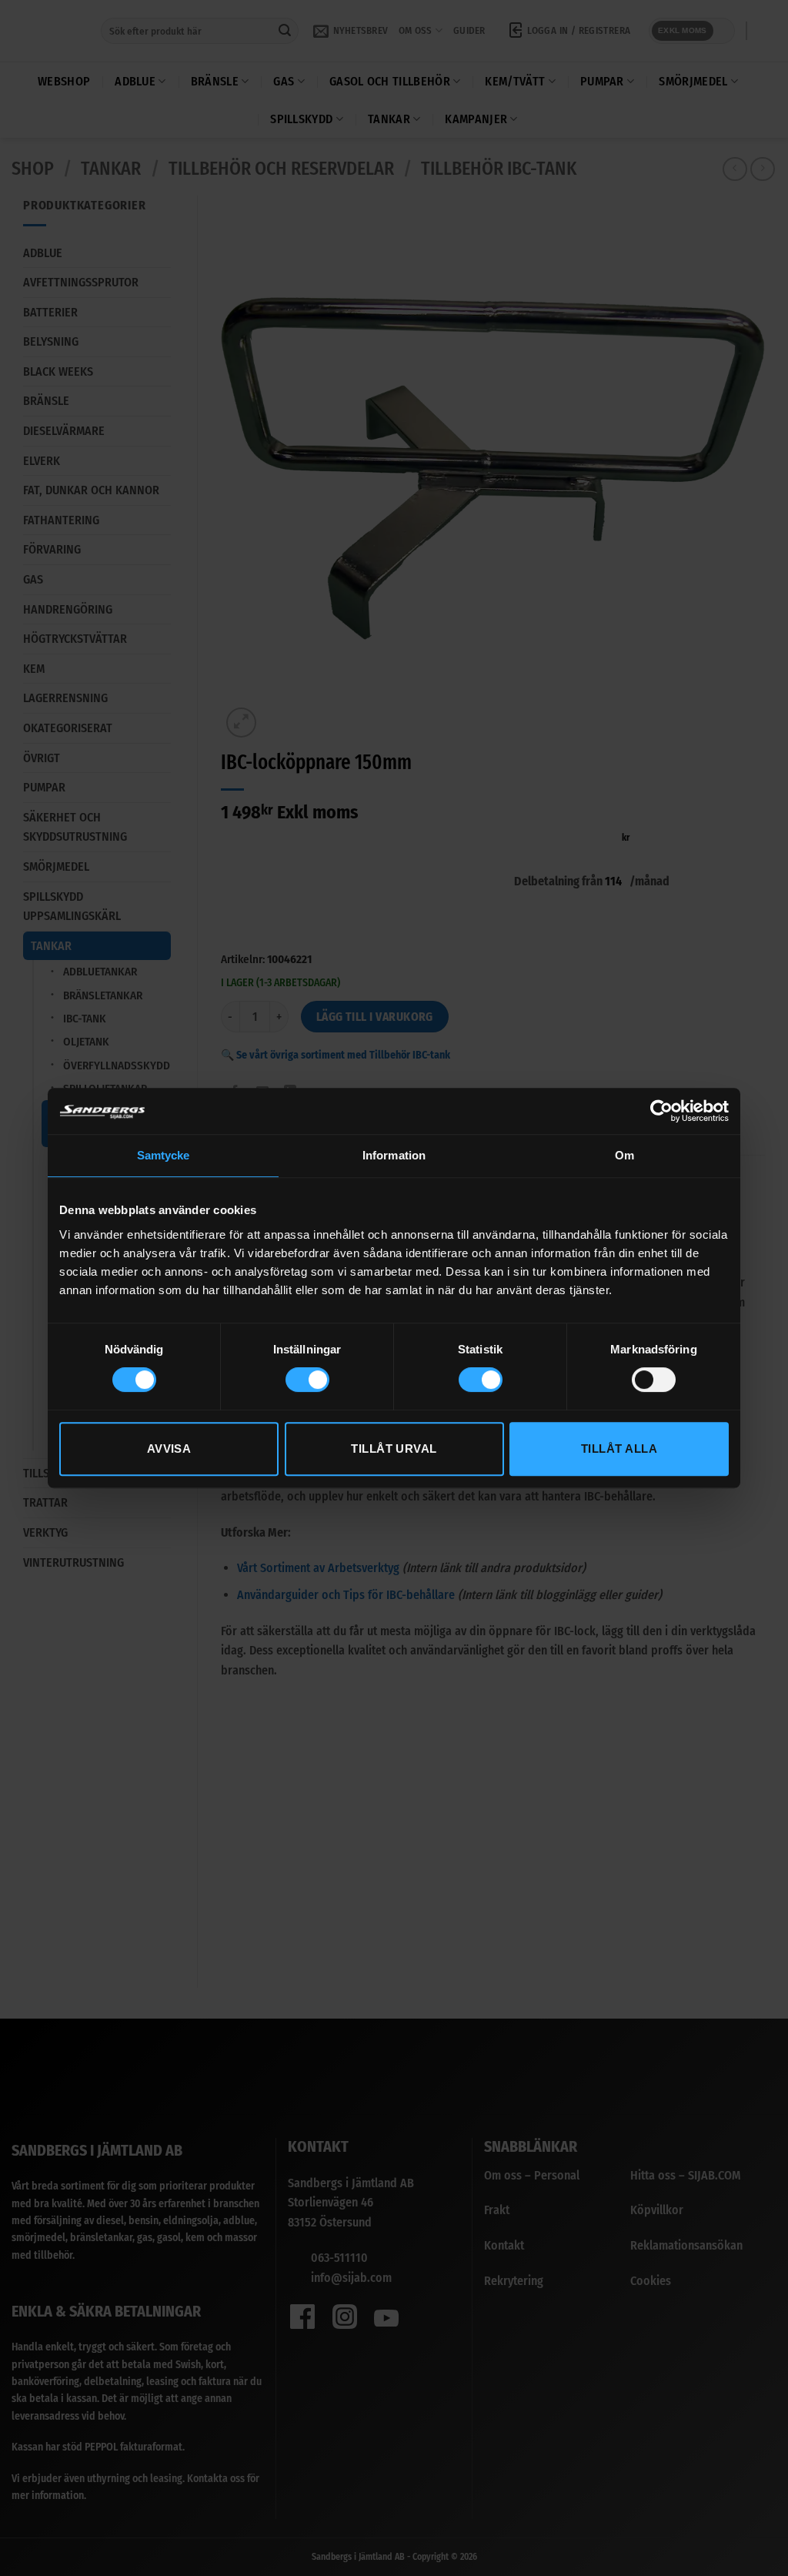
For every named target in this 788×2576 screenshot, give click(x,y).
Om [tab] (624, 1155)
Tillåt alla (619, 1449)
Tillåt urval (394, 1449)
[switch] (307, 1380)
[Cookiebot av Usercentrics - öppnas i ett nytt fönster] (661, 1111)
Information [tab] (394, 1155)
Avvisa (169, 1449)
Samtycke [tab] (164, 1155)
